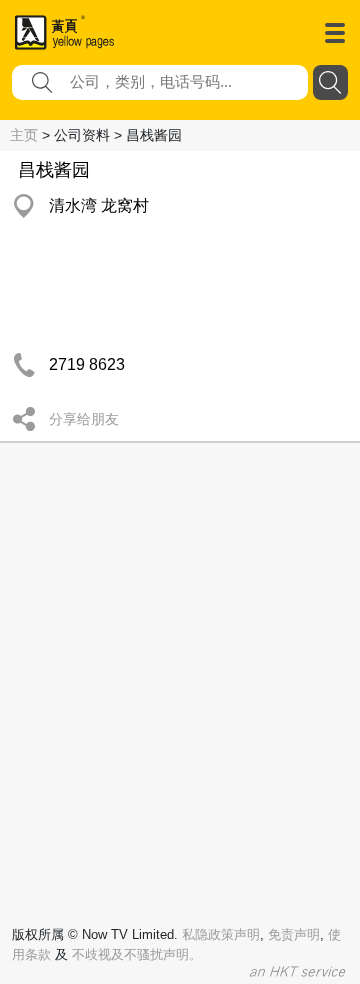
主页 (24, 135)
